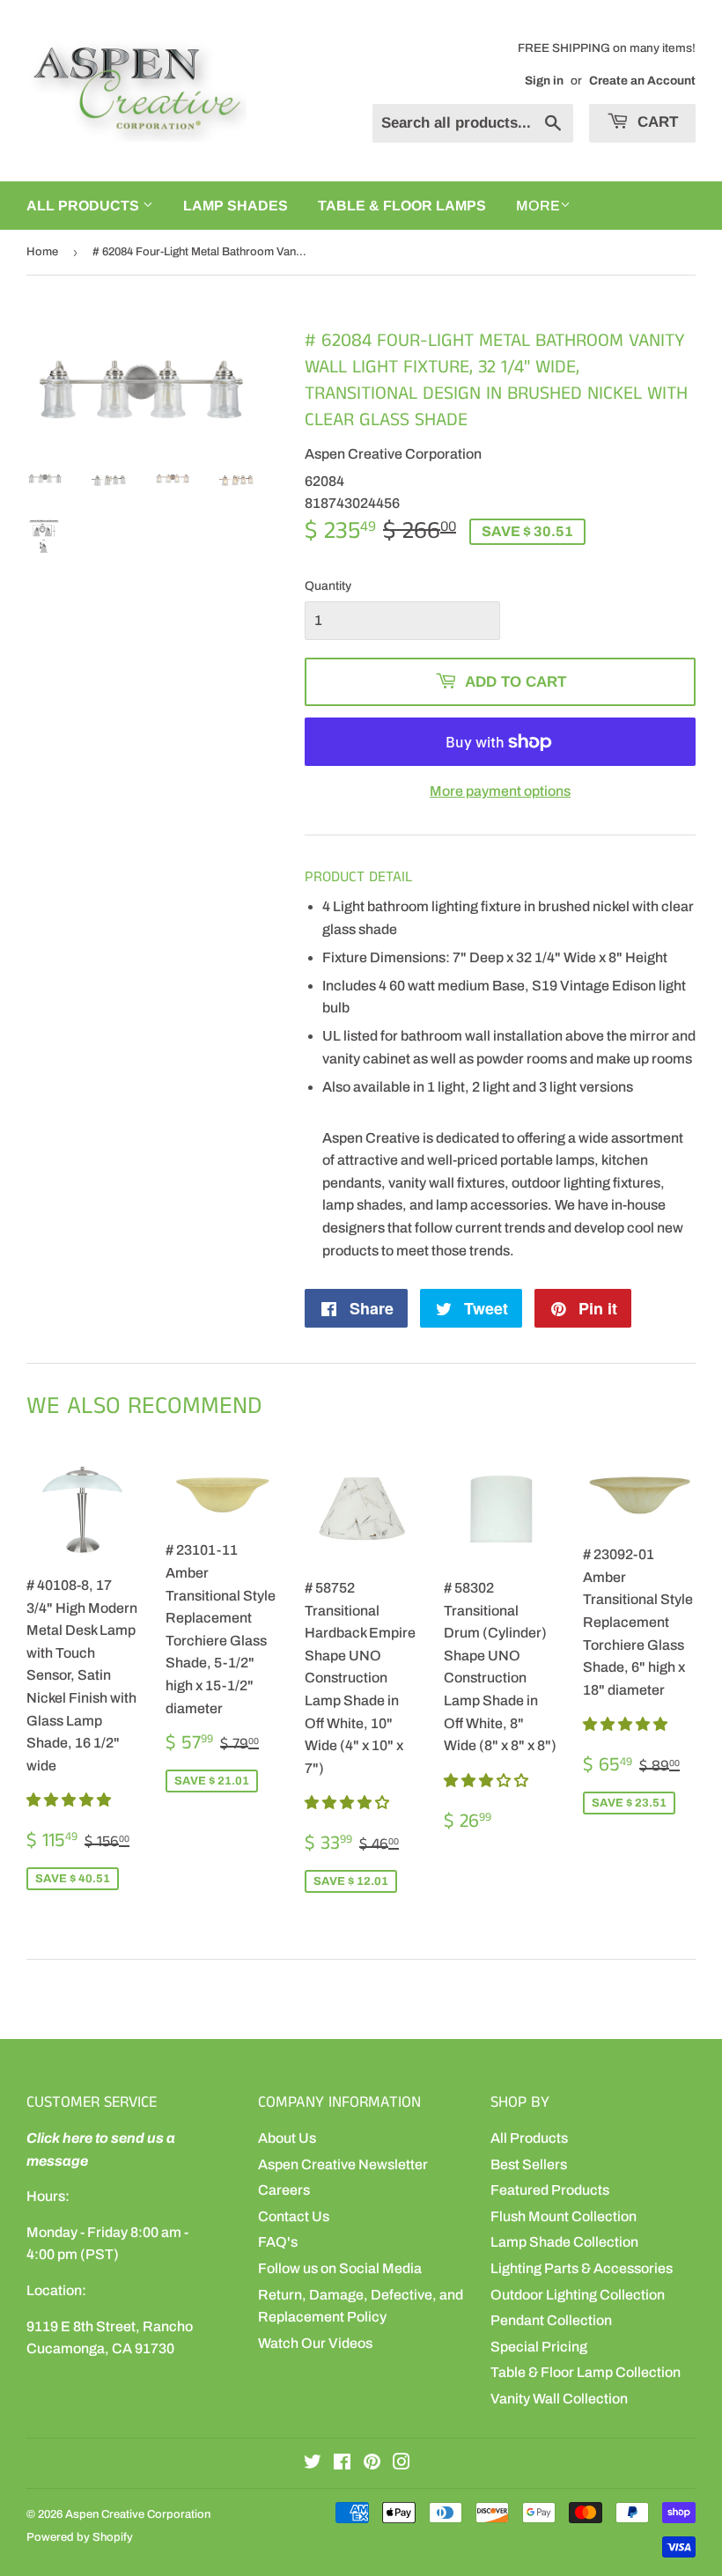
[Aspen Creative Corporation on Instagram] (402, 2464)
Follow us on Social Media (340, 2268)
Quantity (328, 586)
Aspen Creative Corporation (138, 2514)
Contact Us (294, 2216)
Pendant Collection (551, 2320)
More (538, 206)
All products (85, 206)
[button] (70, 1800)
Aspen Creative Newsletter (343, 2164)
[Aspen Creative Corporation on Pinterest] (372, 2464)
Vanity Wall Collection (559, 2399)
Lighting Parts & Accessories (582, 2268)
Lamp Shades (236, 206)
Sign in (544, 81)
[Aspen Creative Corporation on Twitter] (313, 2464)
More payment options (500, 791)
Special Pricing (539, 2347)
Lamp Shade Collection (564, 2242)
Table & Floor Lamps (402, 206)
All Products (529, 2138)
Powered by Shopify (80, 2537)
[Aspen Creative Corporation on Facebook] (342, 2464)
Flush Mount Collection (564, 2216)
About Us (287, 2138)
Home (42, 252)
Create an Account (642, 81)
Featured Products (550, 2190)
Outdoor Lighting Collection (578, 2295)
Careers (284, 2190)
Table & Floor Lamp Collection (586, 2372)
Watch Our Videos (315, 2343)
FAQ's (278, 2242)
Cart (656, 122)
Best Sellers (529, 2164)
